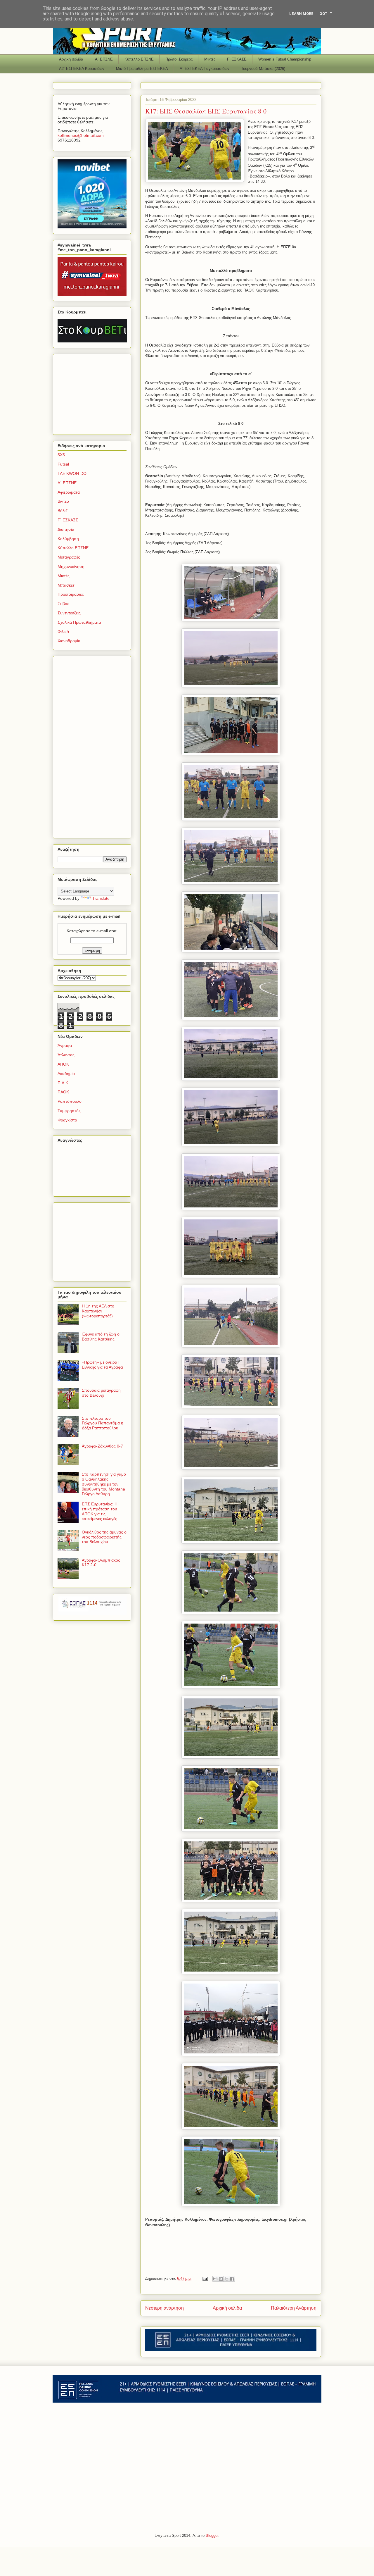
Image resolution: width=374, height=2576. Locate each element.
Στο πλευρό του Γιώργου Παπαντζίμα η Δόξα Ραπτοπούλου (103, 1423)
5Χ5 (61, 455)
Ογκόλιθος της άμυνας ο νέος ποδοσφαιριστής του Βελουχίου (104, 1537)
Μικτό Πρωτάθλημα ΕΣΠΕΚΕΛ (142, 69)
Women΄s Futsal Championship (285, 59)
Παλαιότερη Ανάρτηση (294, 2308)
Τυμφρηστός (69, 1111)
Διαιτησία (66, 529)
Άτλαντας (66, 1055)
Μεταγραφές (69, 557)
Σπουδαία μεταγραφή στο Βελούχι (101, 1393)
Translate (101, 898)
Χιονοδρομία (69, 641)
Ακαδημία (66, 1074)
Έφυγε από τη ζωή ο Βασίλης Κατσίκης (101, 1337)
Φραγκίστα (67, 1120)
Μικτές (210, 59)
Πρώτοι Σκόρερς (179, 59)
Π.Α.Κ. (63, 1083)
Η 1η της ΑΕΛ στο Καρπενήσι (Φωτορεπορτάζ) (98, 1311)
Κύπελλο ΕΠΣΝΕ (139, 59)
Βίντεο (63, 501)
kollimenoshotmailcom (81, 135)
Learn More (301, 14)
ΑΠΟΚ (63, 1064)
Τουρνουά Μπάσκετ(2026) (263, 69)
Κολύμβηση (68, 539)
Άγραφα (65, 1045)
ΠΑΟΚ (63, 1092)
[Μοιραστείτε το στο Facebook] (232, 2279)
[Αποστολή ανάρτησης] (205, 2278)
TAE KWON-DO (72, 473)
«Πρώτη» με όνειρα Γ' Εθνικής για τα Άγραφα (102, 1365)
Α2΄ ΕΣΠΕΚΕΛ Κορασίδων (82, 69)
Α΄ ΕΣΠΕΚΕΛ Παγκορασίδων (205, 69)
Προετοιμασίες (71, 594)
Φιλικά (63, 632)
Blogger (212, 2535)
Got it (326, 14)
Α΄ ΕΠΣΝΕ (104, 59)
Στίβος (63, 604)
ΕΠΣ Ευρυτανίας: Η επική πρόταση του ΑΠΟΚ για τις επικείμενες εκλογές (100, 1511)
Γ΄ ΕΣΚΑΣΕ (237, 59)
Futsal (63, 464)
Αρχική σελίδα (71, 59)
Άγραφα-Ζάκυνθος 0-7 (102, 1446)
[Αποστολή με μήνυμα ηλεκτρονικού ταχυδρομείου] (215, 2279)
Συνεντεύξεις (69, 613)
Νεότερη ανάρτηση (165, 2308)
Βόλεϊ (62, 511)
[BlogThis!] (221, 2279)
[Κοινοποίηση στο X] (226, 2279)
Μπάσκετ (66, 585)
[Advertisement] (94, 393)
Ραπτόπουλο (70, 1101)
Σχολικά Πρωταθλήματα (79, 622)
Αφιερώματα (69, 492)
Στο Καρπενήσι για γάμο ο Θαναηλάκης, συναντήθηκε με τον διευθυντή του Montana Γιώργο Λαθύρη (104, 1484)
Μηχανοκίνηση (71, 566)
